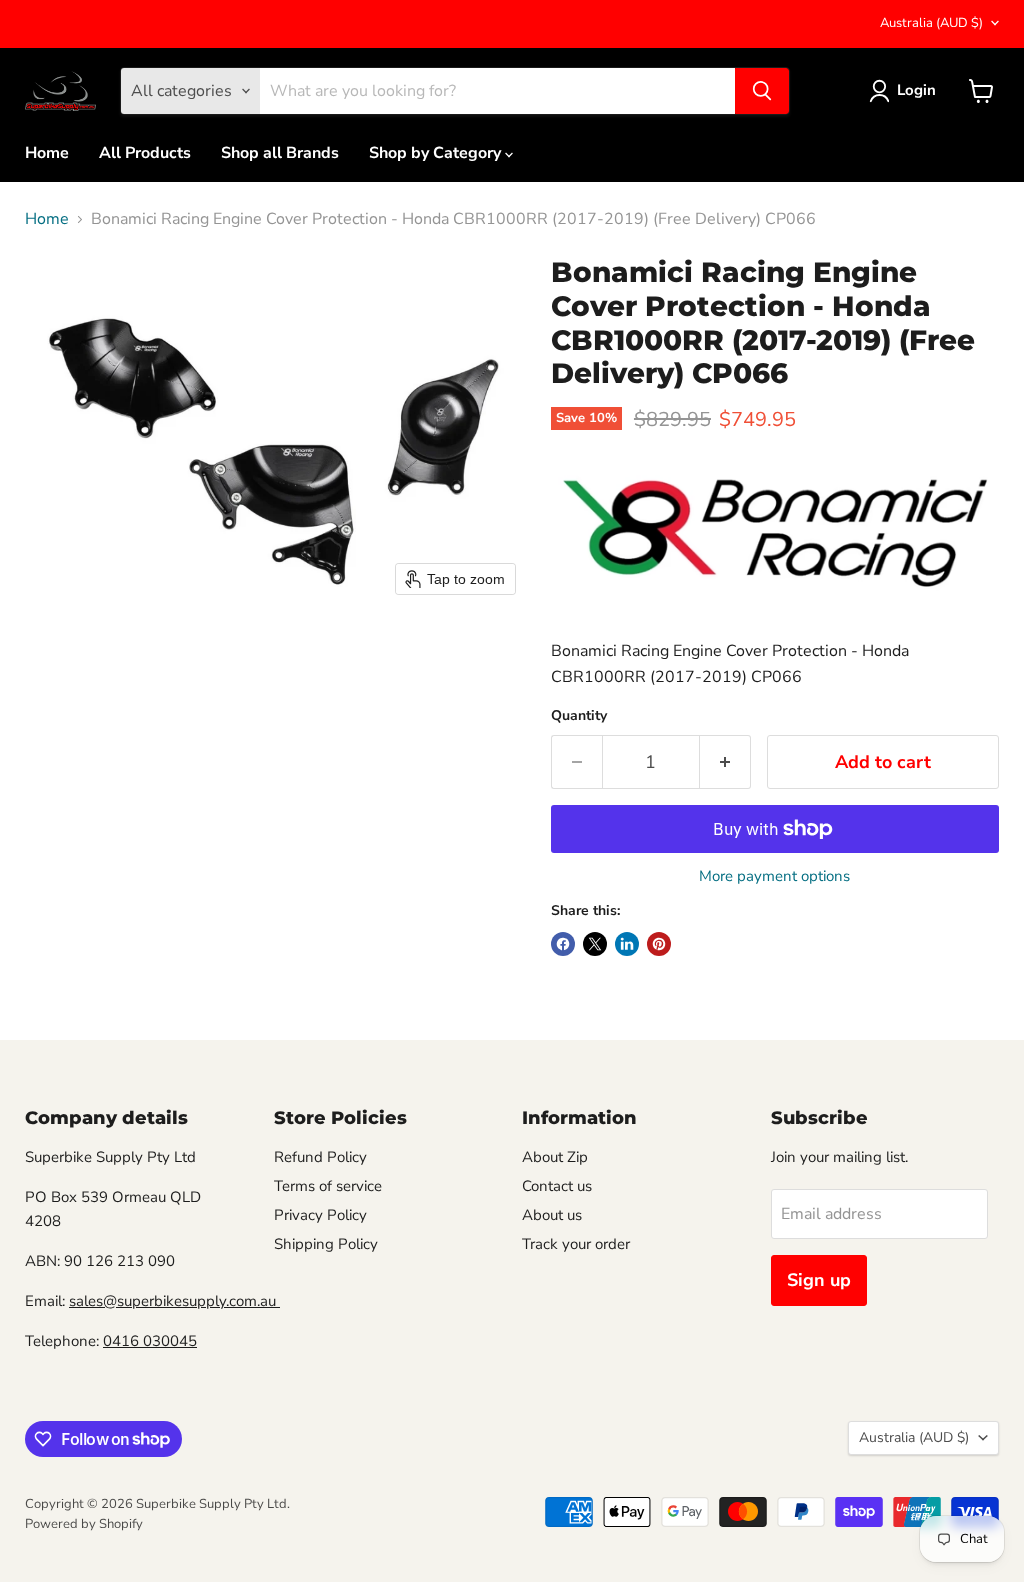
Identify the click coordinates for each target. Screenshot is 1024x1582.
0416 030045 (150, 1341)
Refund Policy (320, 1157)
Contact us (557, 1186)
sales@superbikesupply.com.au (174, 1301)
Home (47, 153)
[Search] (762, 91)
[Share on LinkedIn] (627, 944)
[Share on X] (595, 944)
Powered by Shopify (84, 1524)
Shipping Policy (326, 1244)
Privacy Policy (320, 1215)
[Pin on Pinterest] (659, 944)
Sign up (819, 1280)
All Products (145, 153)
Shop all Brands (280, 153)
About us (552, 1215)
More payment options (774, 876)
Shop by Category (437, 153)
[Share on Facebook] (563, 944)
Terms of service (328, 1186)
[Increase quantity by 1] (725, 762)
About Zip (555, 1157)
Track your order (576, 1244)
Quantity (579, 716)
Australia (931, 23)
